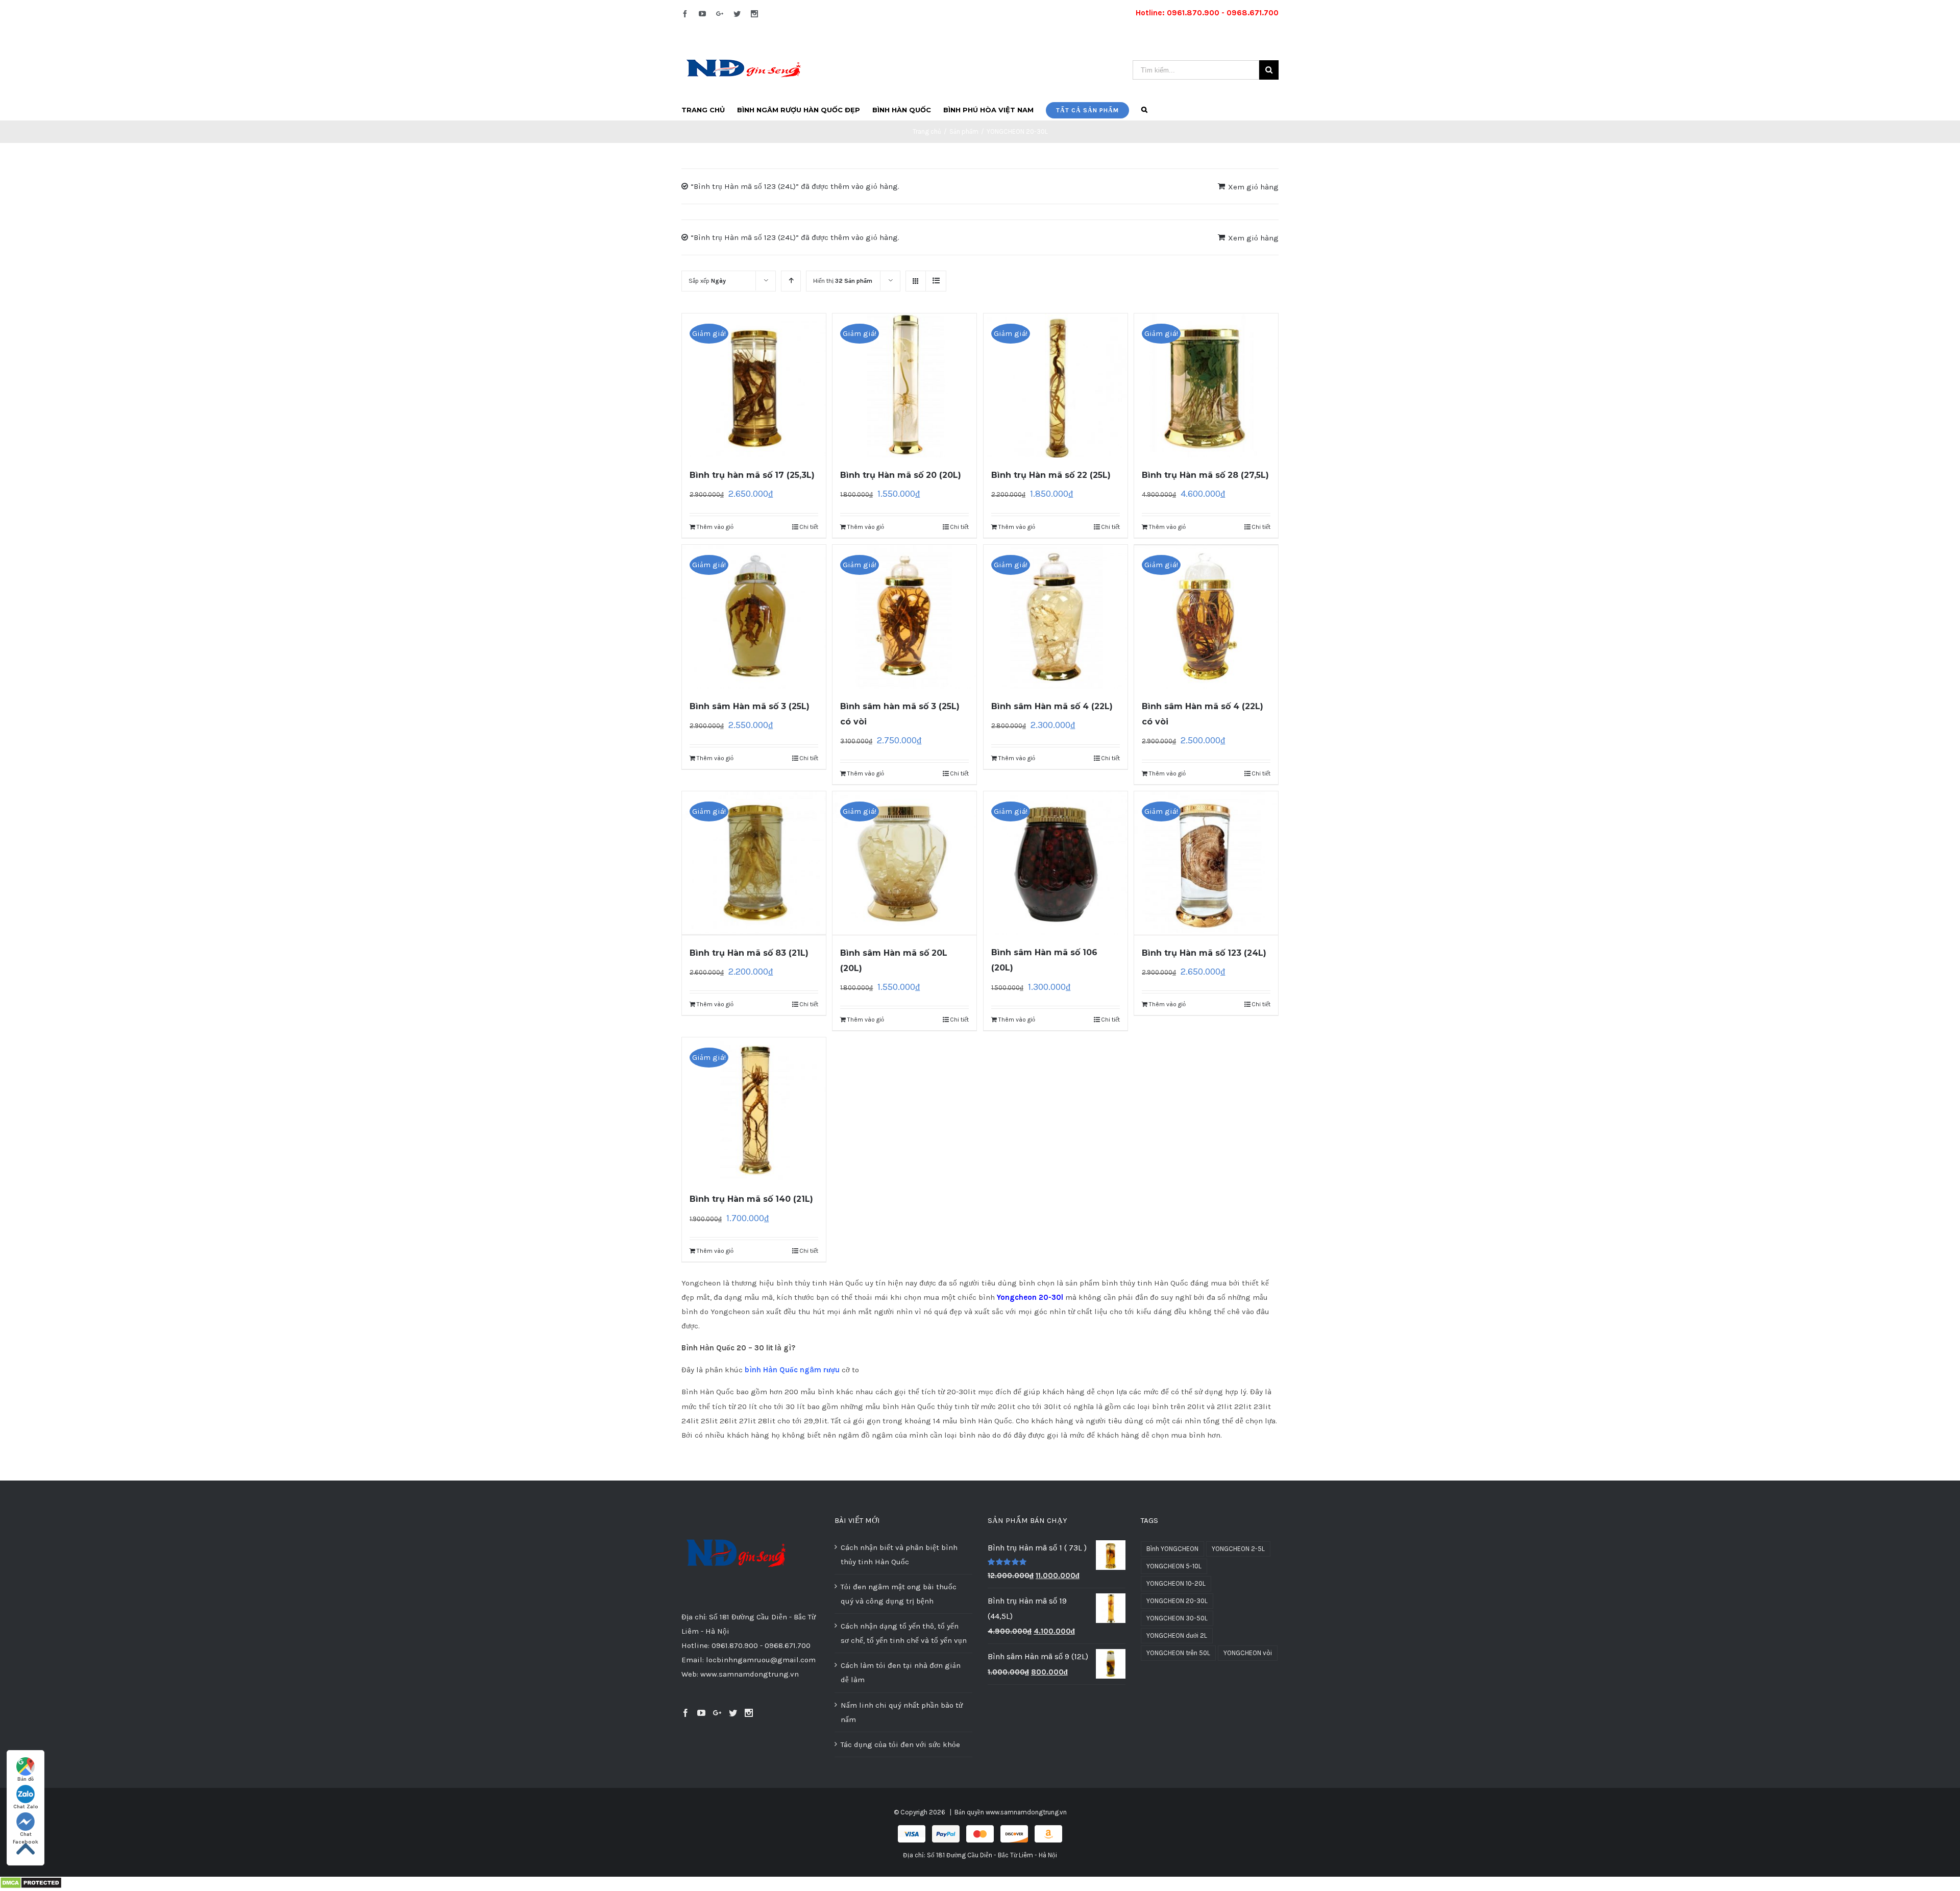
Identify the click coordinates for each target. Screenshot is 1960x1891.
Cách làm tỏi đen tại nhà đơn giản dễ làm (901, 1672)
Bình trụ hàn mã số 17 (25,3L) (752, 475)
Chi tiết (809, 527)
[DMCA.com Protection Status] (31, 1884)
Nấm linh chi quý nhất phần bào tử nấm (902, 1712)
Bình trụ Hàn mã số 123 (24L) (1204, 953)
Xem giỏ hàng (1253, 187)
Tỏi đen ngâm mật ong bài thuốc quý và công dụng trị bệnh (899, 1594)
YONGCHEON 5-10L (1174, 1566)
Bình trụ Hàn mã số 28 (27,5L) (1205, 475)
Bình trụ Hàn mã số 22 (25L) (1051, 475)
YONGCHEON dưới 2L (1177, 1635)
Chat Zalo (26, 1807)
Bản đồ (26, 1779)
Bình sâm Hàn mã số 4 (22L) (1052, 706)
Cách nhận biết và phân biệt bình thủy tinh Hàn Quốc (899, 1555)
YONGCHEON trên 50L (1178, 1653)
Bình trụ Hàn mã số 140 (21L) (751, 1199)
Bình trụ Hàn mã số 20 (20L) (901, 475)
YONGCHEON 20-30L (1177, 1601)
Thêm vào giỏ (715, 527)
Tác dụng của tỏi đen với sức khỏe (900, 1744)
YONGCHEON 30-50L (1177, 1618)
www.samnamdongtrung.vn (1026, 1812)
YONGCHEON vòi (1248, 1653)
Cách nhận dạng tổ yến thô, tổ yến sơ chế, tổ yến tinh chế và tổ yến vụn (904, 1633)
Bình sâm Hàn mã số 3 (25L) (750, 706)
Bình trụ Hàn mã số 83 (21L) (749, 953)
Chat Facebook (26, 1835)
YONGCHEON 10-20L (1176, 1583)
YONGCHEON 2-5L (1238, 1549)
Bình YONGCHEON (1172, 1549)
